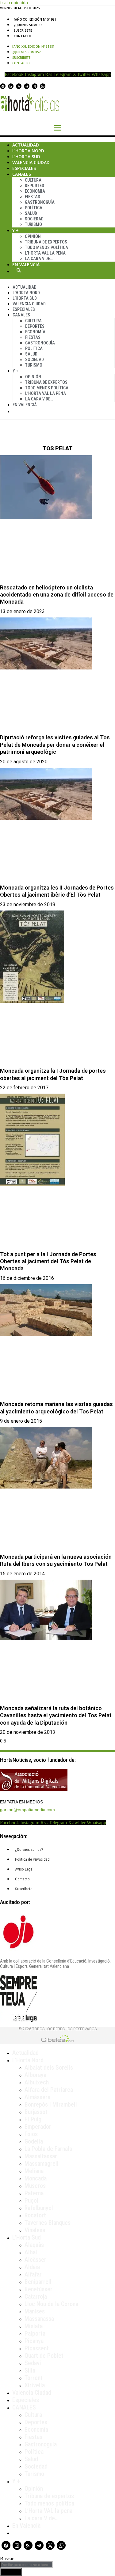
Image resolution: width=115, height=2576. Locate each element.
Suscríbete (23, 30)
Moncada (36, 2178)
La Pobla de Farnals (48, 2149)
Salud (31, 213)
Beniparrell (38, 2282)
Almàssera (37, 2097)
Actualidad (26, 145)
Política (34, 208)
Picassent (37, 2348)
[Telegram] (27, 86)
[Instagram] (11, 86)
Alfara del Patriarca (49, 2090)
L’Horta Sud (26, 157)
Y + (15, 230)
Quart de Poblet (44, 2356)
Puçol (31, 2200)
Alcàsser (35, 2260)
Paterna (34, 2193)
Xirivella (35, 2385)
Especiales (24, 168)
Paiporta (35, 2333)
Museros (35, 2186)
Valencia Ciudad (31, 162)
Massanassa (39, 2319)
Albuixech (37, 2082)
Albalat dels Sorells (49, 2068)
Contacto (23, 36)
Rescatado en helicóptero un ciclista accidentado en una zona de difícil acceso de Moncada (57, 595)
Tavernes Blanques (48, 2223)
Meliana (34, 2171)
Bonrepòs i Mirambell (51, 2104)
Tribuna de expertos (46, 242)
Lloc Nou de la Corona (51, 2304)
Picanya (34, 2341)
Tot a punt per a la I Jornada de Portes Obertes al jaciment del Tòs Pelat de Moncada (48, 1261)
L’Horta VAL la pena (48, 2511)
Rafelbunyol (39, 2208)
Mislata (34, 2326)
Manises (35, 2311)
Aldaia (32, 2267)
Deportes (34, 186)
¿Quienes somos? (28, 25)
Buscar (19, 270)
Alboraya (35, 2075)
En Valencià (26, 265)
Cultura (33, 180)
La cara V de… (39, 259)
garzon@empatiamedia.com (27, 1810)
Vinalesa (35, 2230)
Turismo (33, 224)
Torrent (34, 2378)
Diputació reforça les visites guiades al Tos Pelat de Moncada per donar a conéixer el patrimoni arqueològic (55, 745)
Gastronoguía (40, 202)
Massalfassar (41, 2156)
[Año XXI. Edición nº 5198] (35, 19)
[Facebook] (3, 86)
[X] (35, 86)
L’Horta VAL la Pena (45, 253)
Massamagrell (42, 2164)
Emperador (38, 2127)
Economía (35, 191)
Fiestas (33, 197)
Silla (30, 2370)
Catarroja (36, 2297)
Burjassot (36, 2112)
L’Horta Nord (28, 151)
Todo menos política (46, 247)
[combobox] (26, 2565)
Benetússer (38, 2289)
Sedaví (33, 2363)
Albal (31, 2252)
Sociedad (34, 219)
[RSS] (19, 86)
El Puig (33, 2119)
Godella (34, 2141)
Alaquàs (34, 2245)
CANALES (24, 2407)
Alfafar (33, 2274)
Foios (31, 2134)
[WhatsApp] (43, 86)
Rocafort (35, 2215)
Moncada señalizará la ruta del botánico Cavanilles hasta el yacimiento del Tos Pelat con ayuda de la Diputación (56, 1715)
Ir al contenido (14, 3)
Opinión (33, 236)
